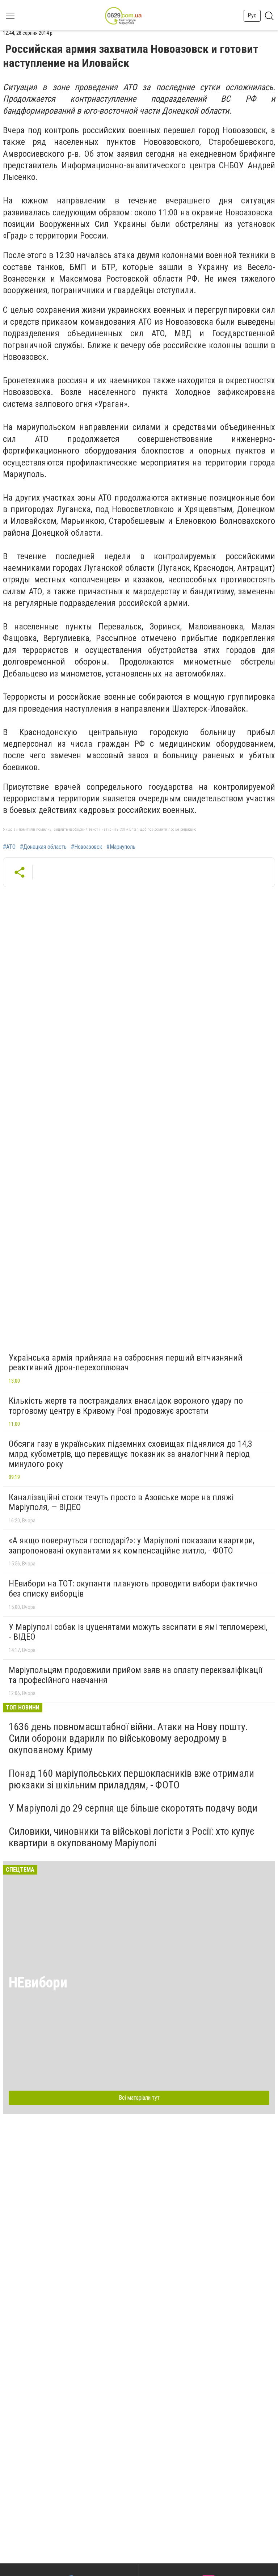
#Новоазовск (87, 847)
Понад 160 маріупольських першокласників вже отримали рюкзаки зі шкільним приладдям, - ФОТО (131, 1779)
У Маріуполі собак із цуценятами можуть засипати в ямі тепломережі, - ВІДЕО (138, 1632)
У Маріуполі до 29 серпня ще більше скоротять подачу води (133, 1808)
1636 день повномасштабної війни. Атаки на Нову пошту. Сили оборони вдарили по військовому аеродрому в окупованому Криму (128, 1738)
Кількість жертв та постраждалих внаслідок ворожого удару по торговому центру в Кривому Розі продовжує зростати (126, 1406)
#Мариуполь (121, 847)
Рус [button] (252, 15)
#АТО (9, 847)
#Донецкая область (43, 847)
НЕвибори (38, 1983)
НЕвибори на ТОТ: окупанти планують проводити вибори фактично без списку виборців (133, 1589)
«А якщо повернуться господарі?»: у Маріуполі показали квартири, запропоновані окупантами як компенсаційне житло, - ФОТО (132, 1546)
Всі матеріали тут (139, 2098)
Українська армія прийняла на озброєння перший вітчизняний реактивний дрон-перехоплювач (126, 1363)
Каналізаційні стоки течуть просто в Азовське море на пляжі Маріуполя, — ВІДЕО (121, 1502)
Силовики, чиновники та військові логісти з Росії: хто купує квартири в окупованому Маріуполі (132, 1837)
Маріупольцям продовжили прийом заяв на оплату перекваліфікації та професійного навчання (135, 1675)
